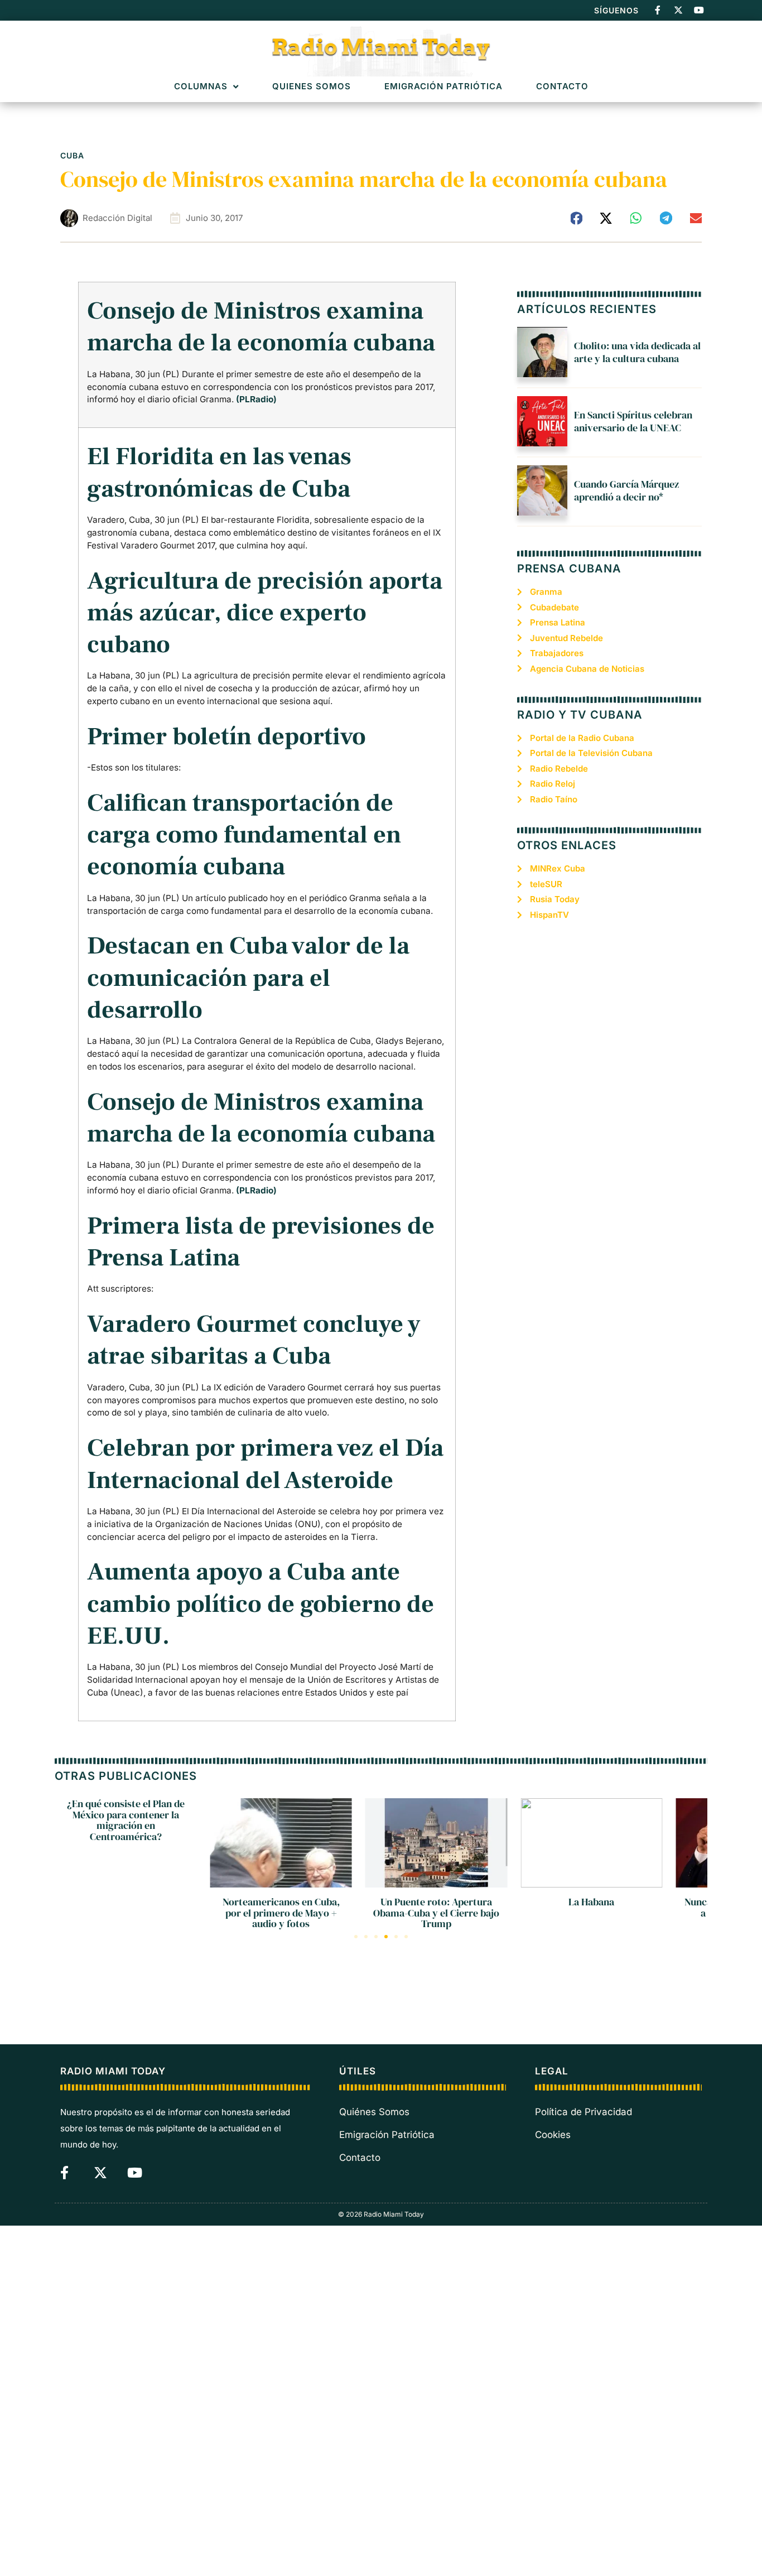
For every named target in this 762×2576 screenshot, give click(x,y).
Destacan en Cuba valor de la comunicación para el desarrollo (248, 978)
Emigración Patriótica (443, 87)
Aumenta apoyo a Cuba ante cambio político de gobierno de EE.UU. (261, 1604)
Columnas (201, 87)
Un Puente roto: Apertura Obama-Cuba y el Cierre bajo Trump (436, 1913)
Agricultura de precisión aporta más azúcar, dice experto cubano (265, 613)
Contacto (562, 87)
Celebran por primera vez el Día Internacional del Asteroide (265, 1464)
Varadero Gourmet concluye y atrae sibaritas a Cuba (254, 1340)
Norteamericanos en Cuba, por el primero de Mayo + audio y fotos (281, 1913)
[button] (577, 218)
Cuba (72, 155)
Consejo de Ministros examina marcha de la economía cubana (261, 327)
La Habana (591, 1902)
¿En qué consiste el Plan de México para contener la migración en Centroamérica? (126, 1820)
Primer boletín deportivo (226, 737)
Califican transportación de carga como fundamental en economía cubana (244, 835)
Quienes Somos (312, 87)
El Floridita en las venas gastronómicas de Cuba (219, 473)
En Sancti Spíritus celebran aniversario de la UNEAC (633, 421)
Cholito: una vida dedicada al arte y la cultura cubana (637, 352)
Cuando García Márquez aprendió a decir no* (626, 490)
